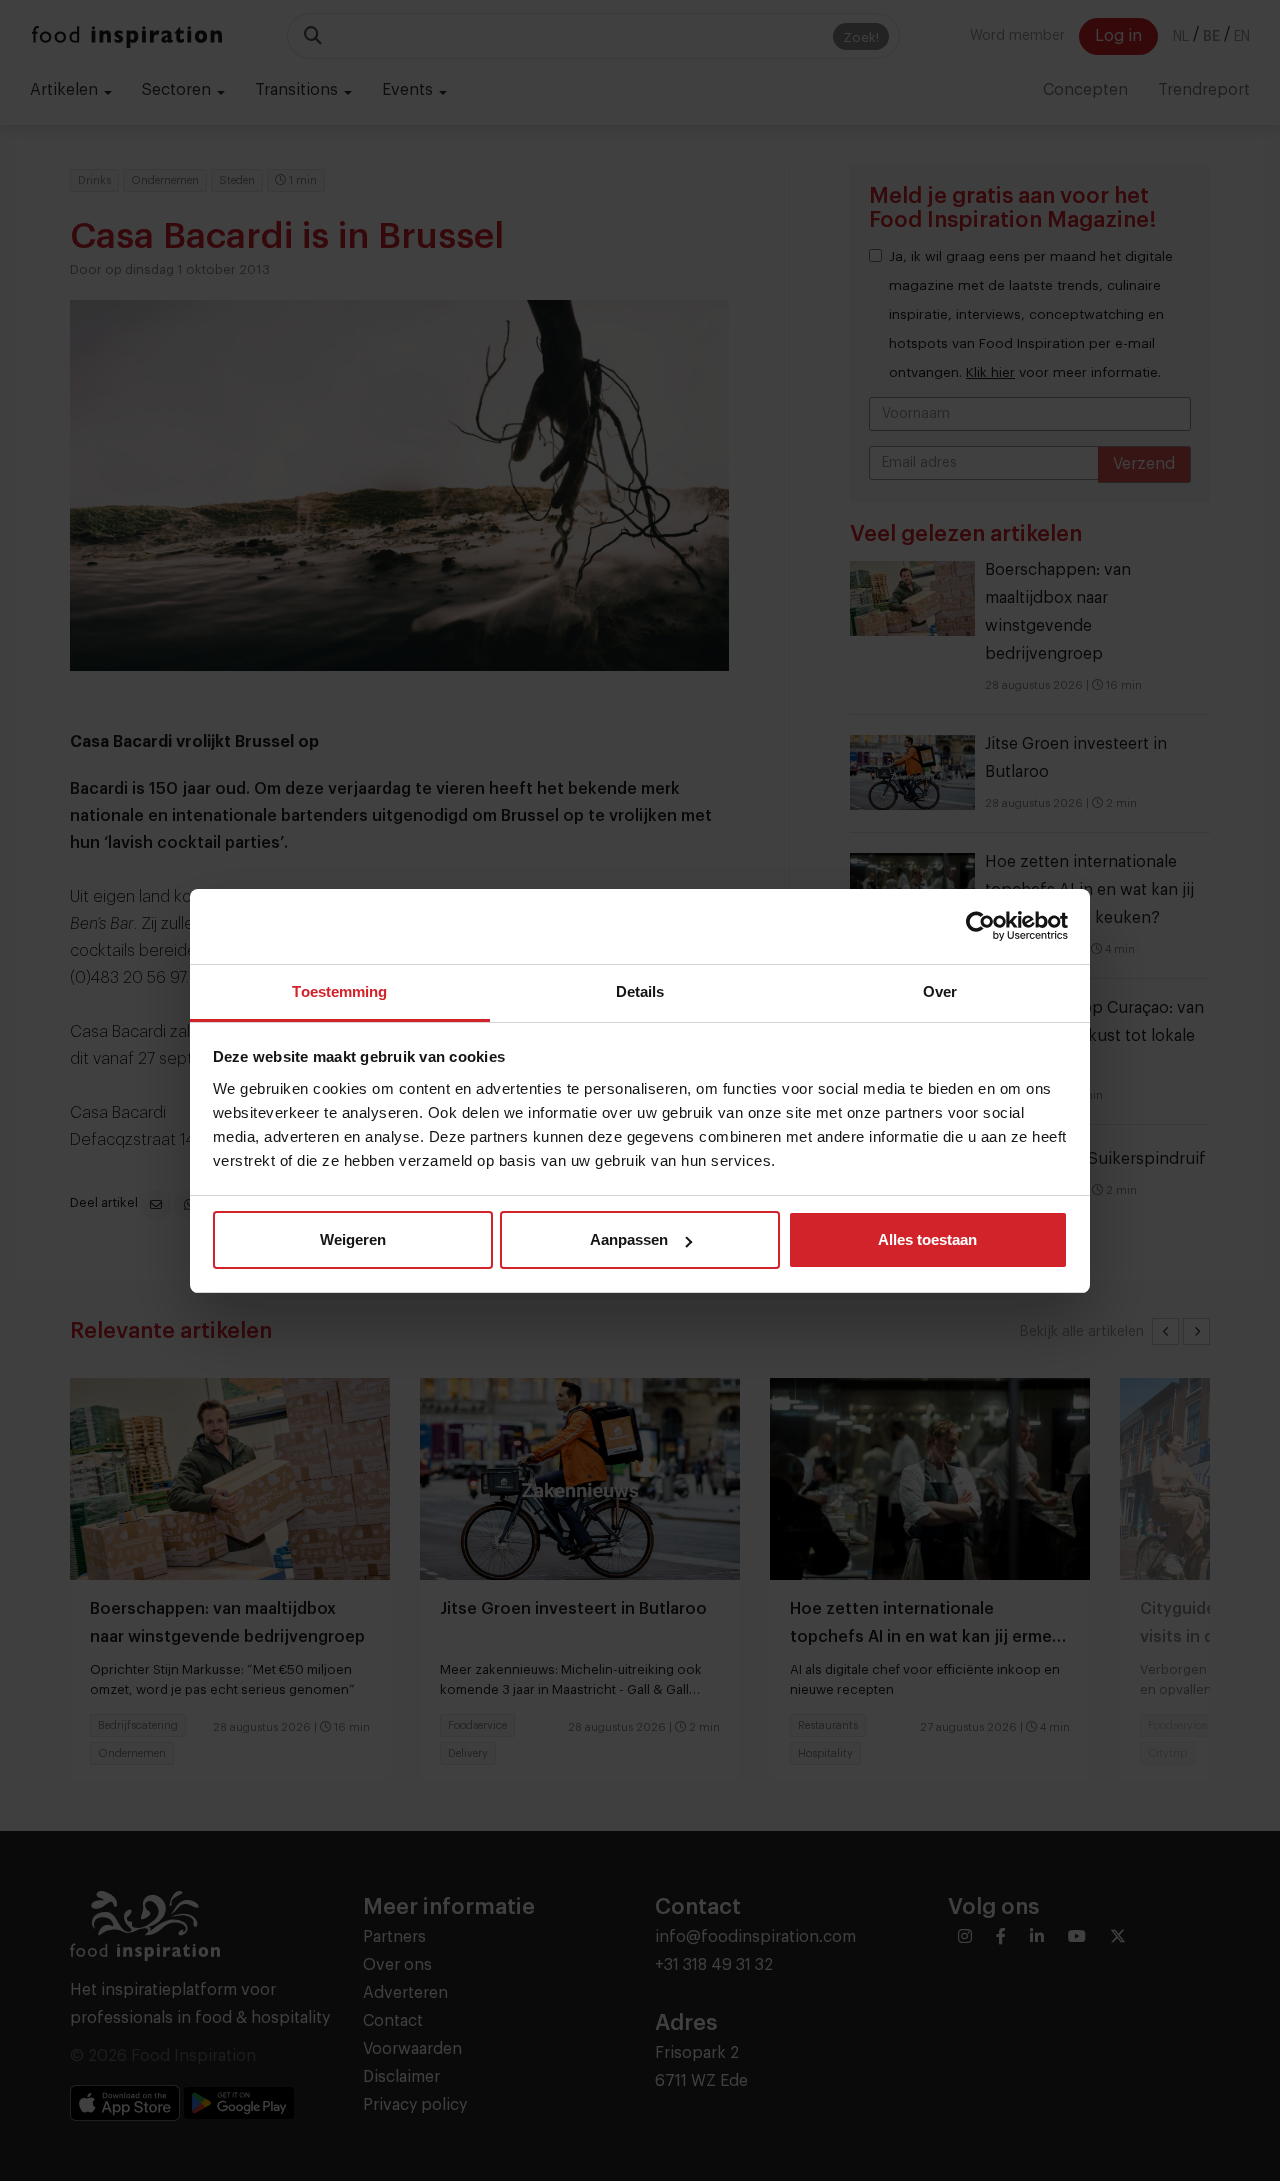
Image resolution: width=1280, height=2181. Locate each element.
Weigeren (353, 1239)
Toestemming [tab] (339, 991)
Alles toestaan (927, 1239)
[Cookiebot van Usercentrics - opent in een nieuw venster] (980, 926)
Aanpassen (629, 1239)
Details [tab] (640, 991)
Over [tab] (940, 991)
